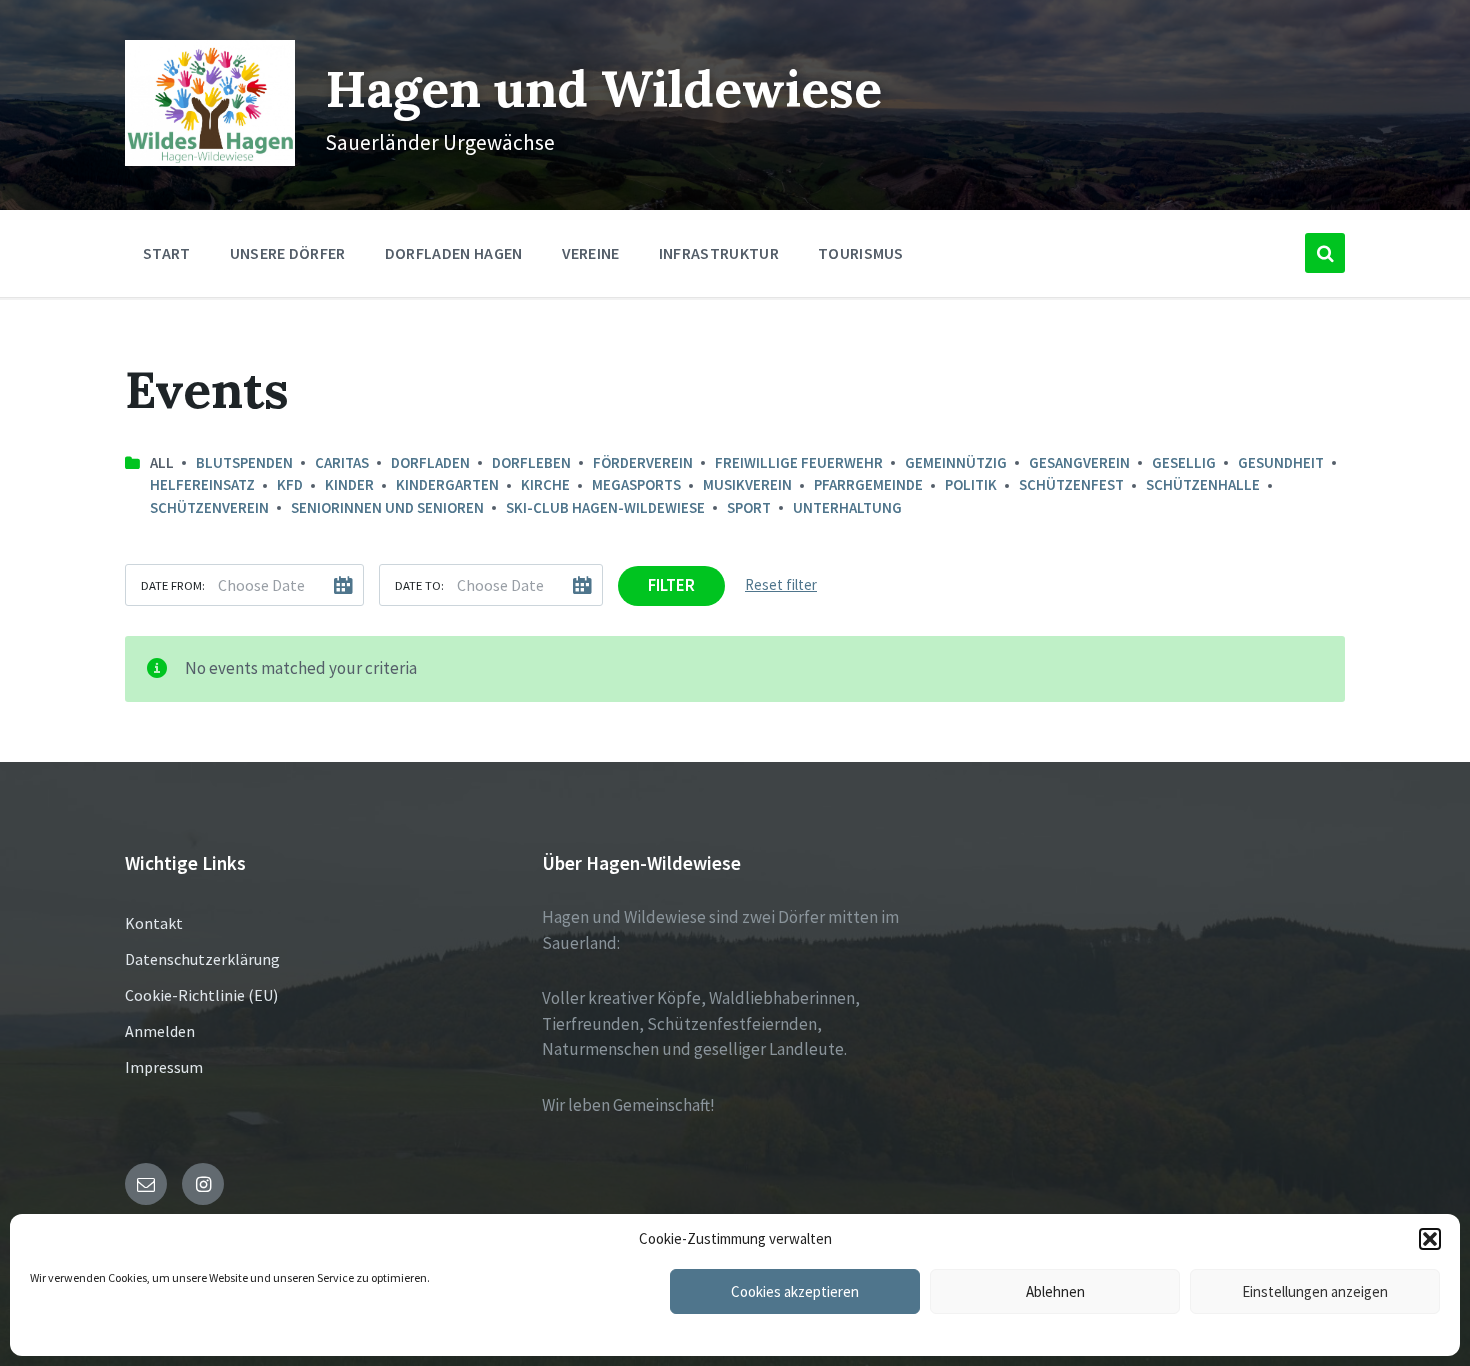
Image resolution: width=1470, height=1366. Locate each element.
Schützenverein (209, 507)
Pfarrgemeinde (868, 484)
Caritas (342, 462)
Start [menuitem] (167, 253)
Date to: (419, 585)
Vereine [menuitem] (591, 253)
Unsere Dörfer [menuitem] (288, 253)
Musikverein (747, 484)
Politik (971, 484)
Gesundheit (1281, 462)
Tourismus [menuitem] (861, 253)
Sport (749, 507)
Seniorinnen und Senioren (387, 507)
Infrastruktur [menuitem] (719, 253)
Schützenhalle (1203, 484)
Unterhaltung (847, 507)
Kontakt (154, 923)
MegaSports (636, 484)
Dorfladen (430, 462)
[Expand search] (1325, 253)
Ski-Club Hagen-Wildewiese (605, 507)
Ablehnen (1055, 1291)
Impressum (164, 1067)
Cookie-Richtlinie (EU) (201, 995)
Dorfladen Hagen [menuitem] (454, 253)
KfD (290, 484)
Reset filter (781, 584)
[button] (1430, 1239)
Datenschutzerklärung (202, 959)
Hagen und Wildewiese (603, 88)
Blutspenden (244, 462)
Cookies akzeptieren (795, 1291)
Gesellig (1184, 462)
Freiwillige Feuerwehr (799, 462)
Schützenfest (1071, 484)
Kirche (545, 484)
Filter (671, 585)
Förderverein (643, 462)
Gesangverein (1079, 462)
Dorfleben (531, 462)
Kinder (349, 484)
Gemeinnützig (956, 462)
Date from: (173, 585)
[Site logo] (210, 160)
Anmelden (160, 1031)
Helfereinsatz (202, 484)
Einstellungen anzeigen (1315, 1291)
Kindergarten (447, 484)
